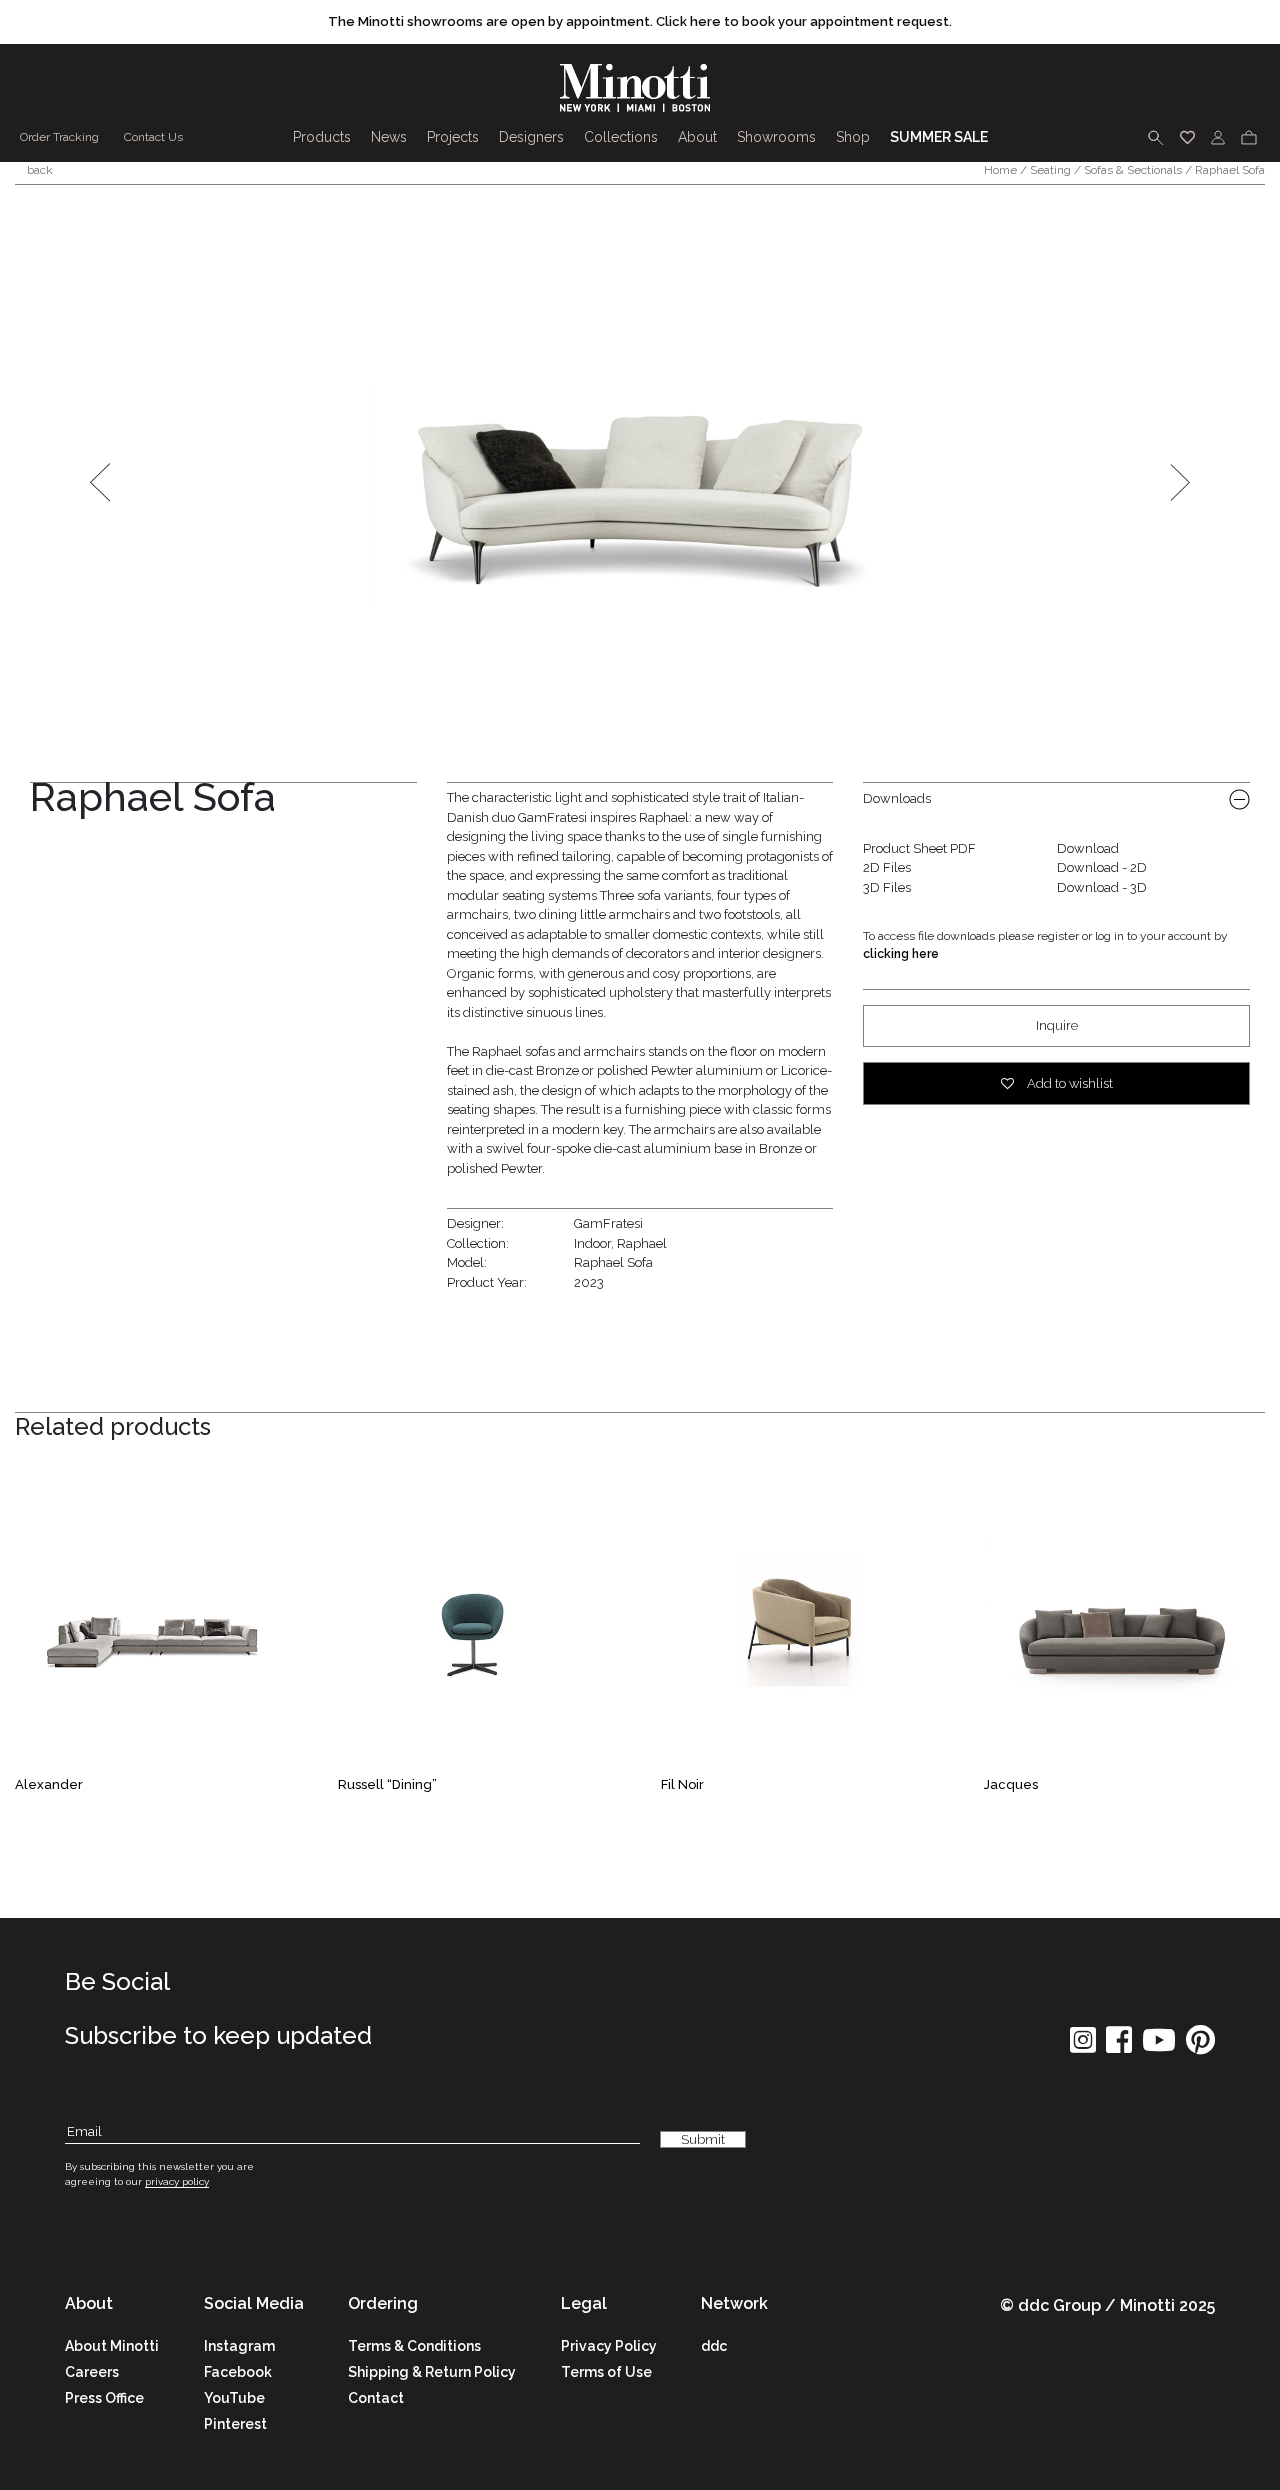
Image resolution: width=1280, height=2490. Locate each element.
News (389, 137)
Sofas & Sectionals (1133, 170)
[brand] (640, 88)
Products (322, 137)
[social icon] (1083, 2046)
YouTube (234, 2398)
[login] (1218, 137)
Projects (453, 137)
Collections (621, 137)
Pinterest (235, 2424)
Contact (376, 2398)
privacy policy (177, 2181)
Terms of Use (606, 2372)
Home (1000, 170)
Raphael (642, 1243)
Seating (1050, 170)
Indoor (592, 1243)
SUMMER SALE (939, 137)
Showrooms (776, 137)
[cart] (1249, 137)
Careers (92, 2372)
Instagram (239, 2346)
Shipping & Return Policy (432, 2372)
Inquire (1057, 1025)
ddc (714, 2346)
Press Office (104, 2398)
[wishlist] (1187, 137)
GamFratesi (608, 1223)
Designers (531, 137)
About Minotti (112, 2346)
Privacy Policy (609, 2346)
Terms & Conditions (414, 2346)
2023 (589, 1282)
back (38, 170)
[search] (1156, 137)
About (697, 137)
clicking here (901, 954)
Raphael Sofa (613, 1262)
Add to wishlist (1068, 1083)
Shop (853, 137)
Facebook (238, 2372)
